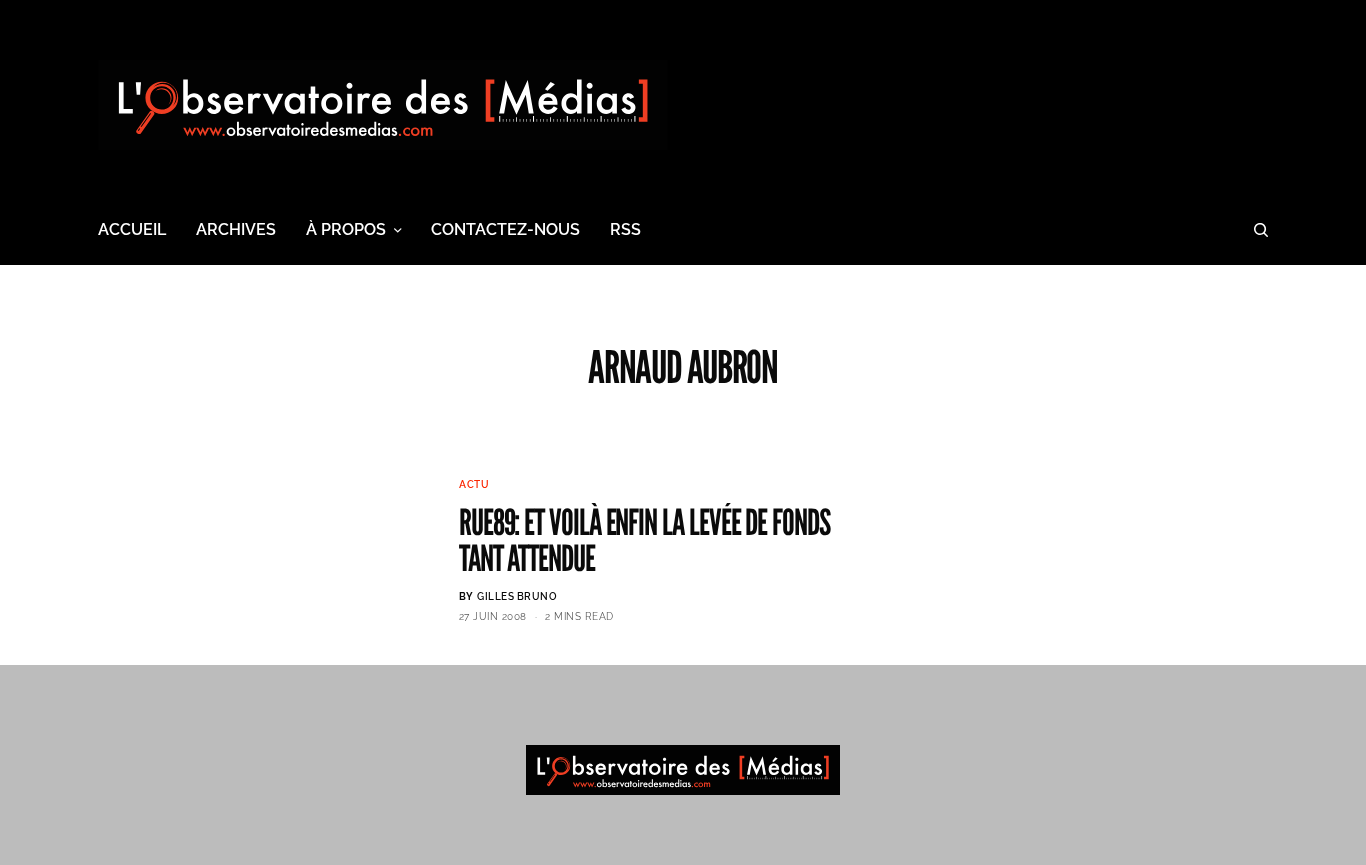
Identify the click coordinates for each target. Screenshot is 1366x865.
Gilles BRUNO (517, 596)
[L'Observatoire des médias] (383, 105)
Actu (474, 484)
